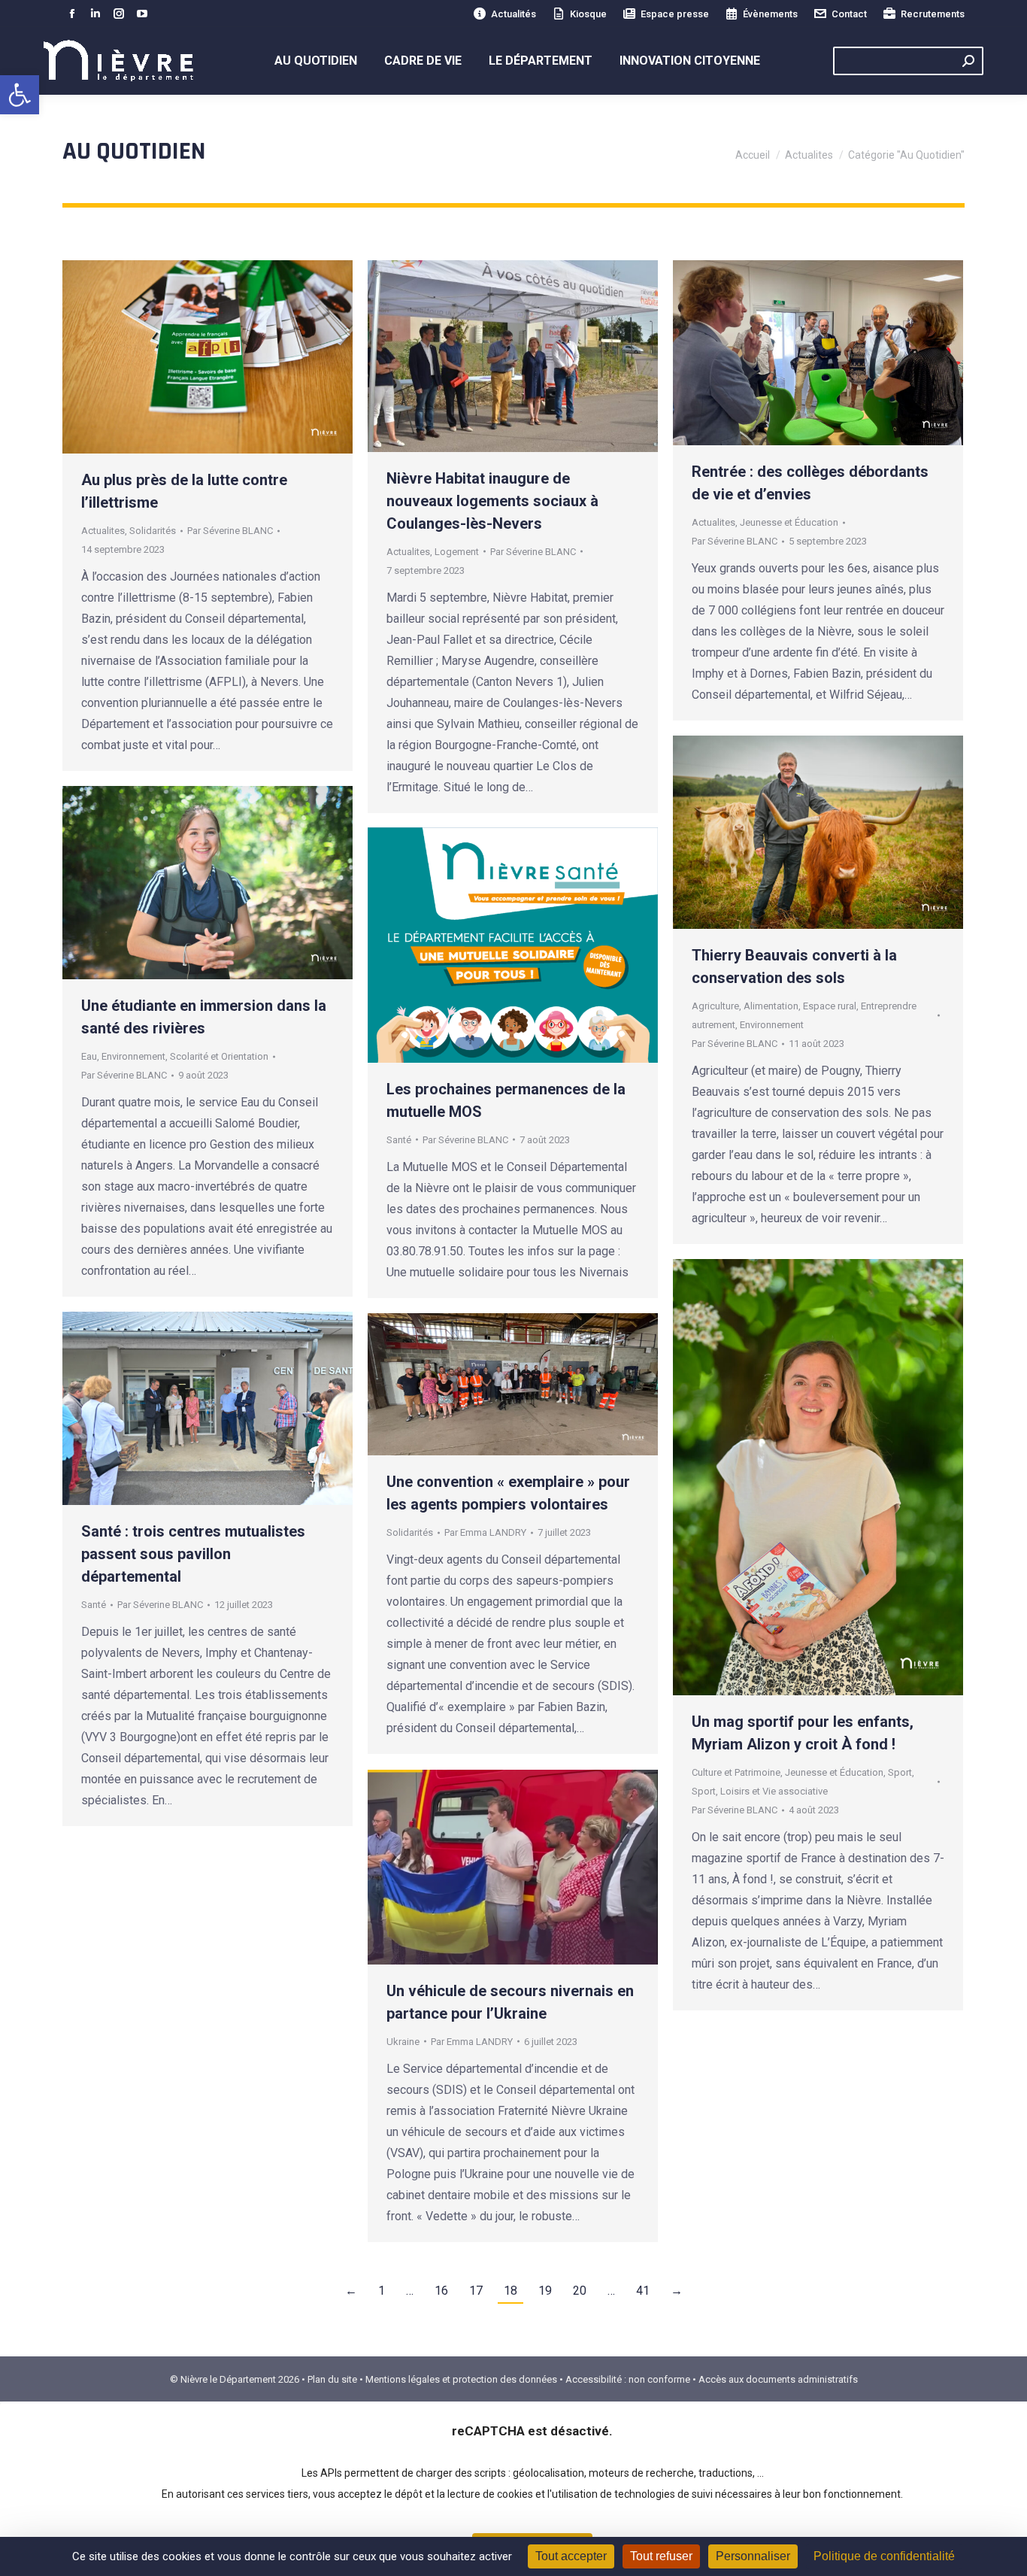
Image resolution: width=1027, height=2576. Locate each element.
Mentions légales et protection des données (461, 2379)
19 (545, 2291)
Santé (399, 1140)
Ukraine (403, 2042)
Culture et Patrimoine (736, 1772)
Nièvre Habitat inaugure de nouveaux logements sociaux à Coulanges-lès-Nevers (492, 501)
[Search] (968, 61)
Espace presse (675, 14)
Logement (457, 552)
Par (230, 531)
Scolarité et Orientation (219, 1056)
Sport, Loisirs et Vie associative (760, 1791)
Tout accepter (571, 2556)
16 (441, 2291)
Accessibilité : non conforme (628, 2379)
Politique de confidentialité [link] (884, 2556)
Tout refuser (661, 2556)
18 (510, 2291)
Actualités (513, 14)
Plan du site (332, 2379)
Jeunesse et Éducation (789, 522)
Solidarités (153, 531)
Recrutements (933, 14)
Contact (849, 14)
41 (643, 2291)
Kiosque (588, 14)
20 (580, 2291)
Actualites (103, 531)
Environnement (772, 1025)
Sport (900, 1772)
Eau (89, 1056)
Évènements (770, 14)
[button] (20, 95)
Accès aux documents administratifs (778, 2379)
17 (476, 2291)
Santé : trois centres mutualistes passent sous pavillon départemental (193, 1554)
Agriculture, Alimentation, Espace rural (774, 1006)
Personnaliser (753, 2556)
